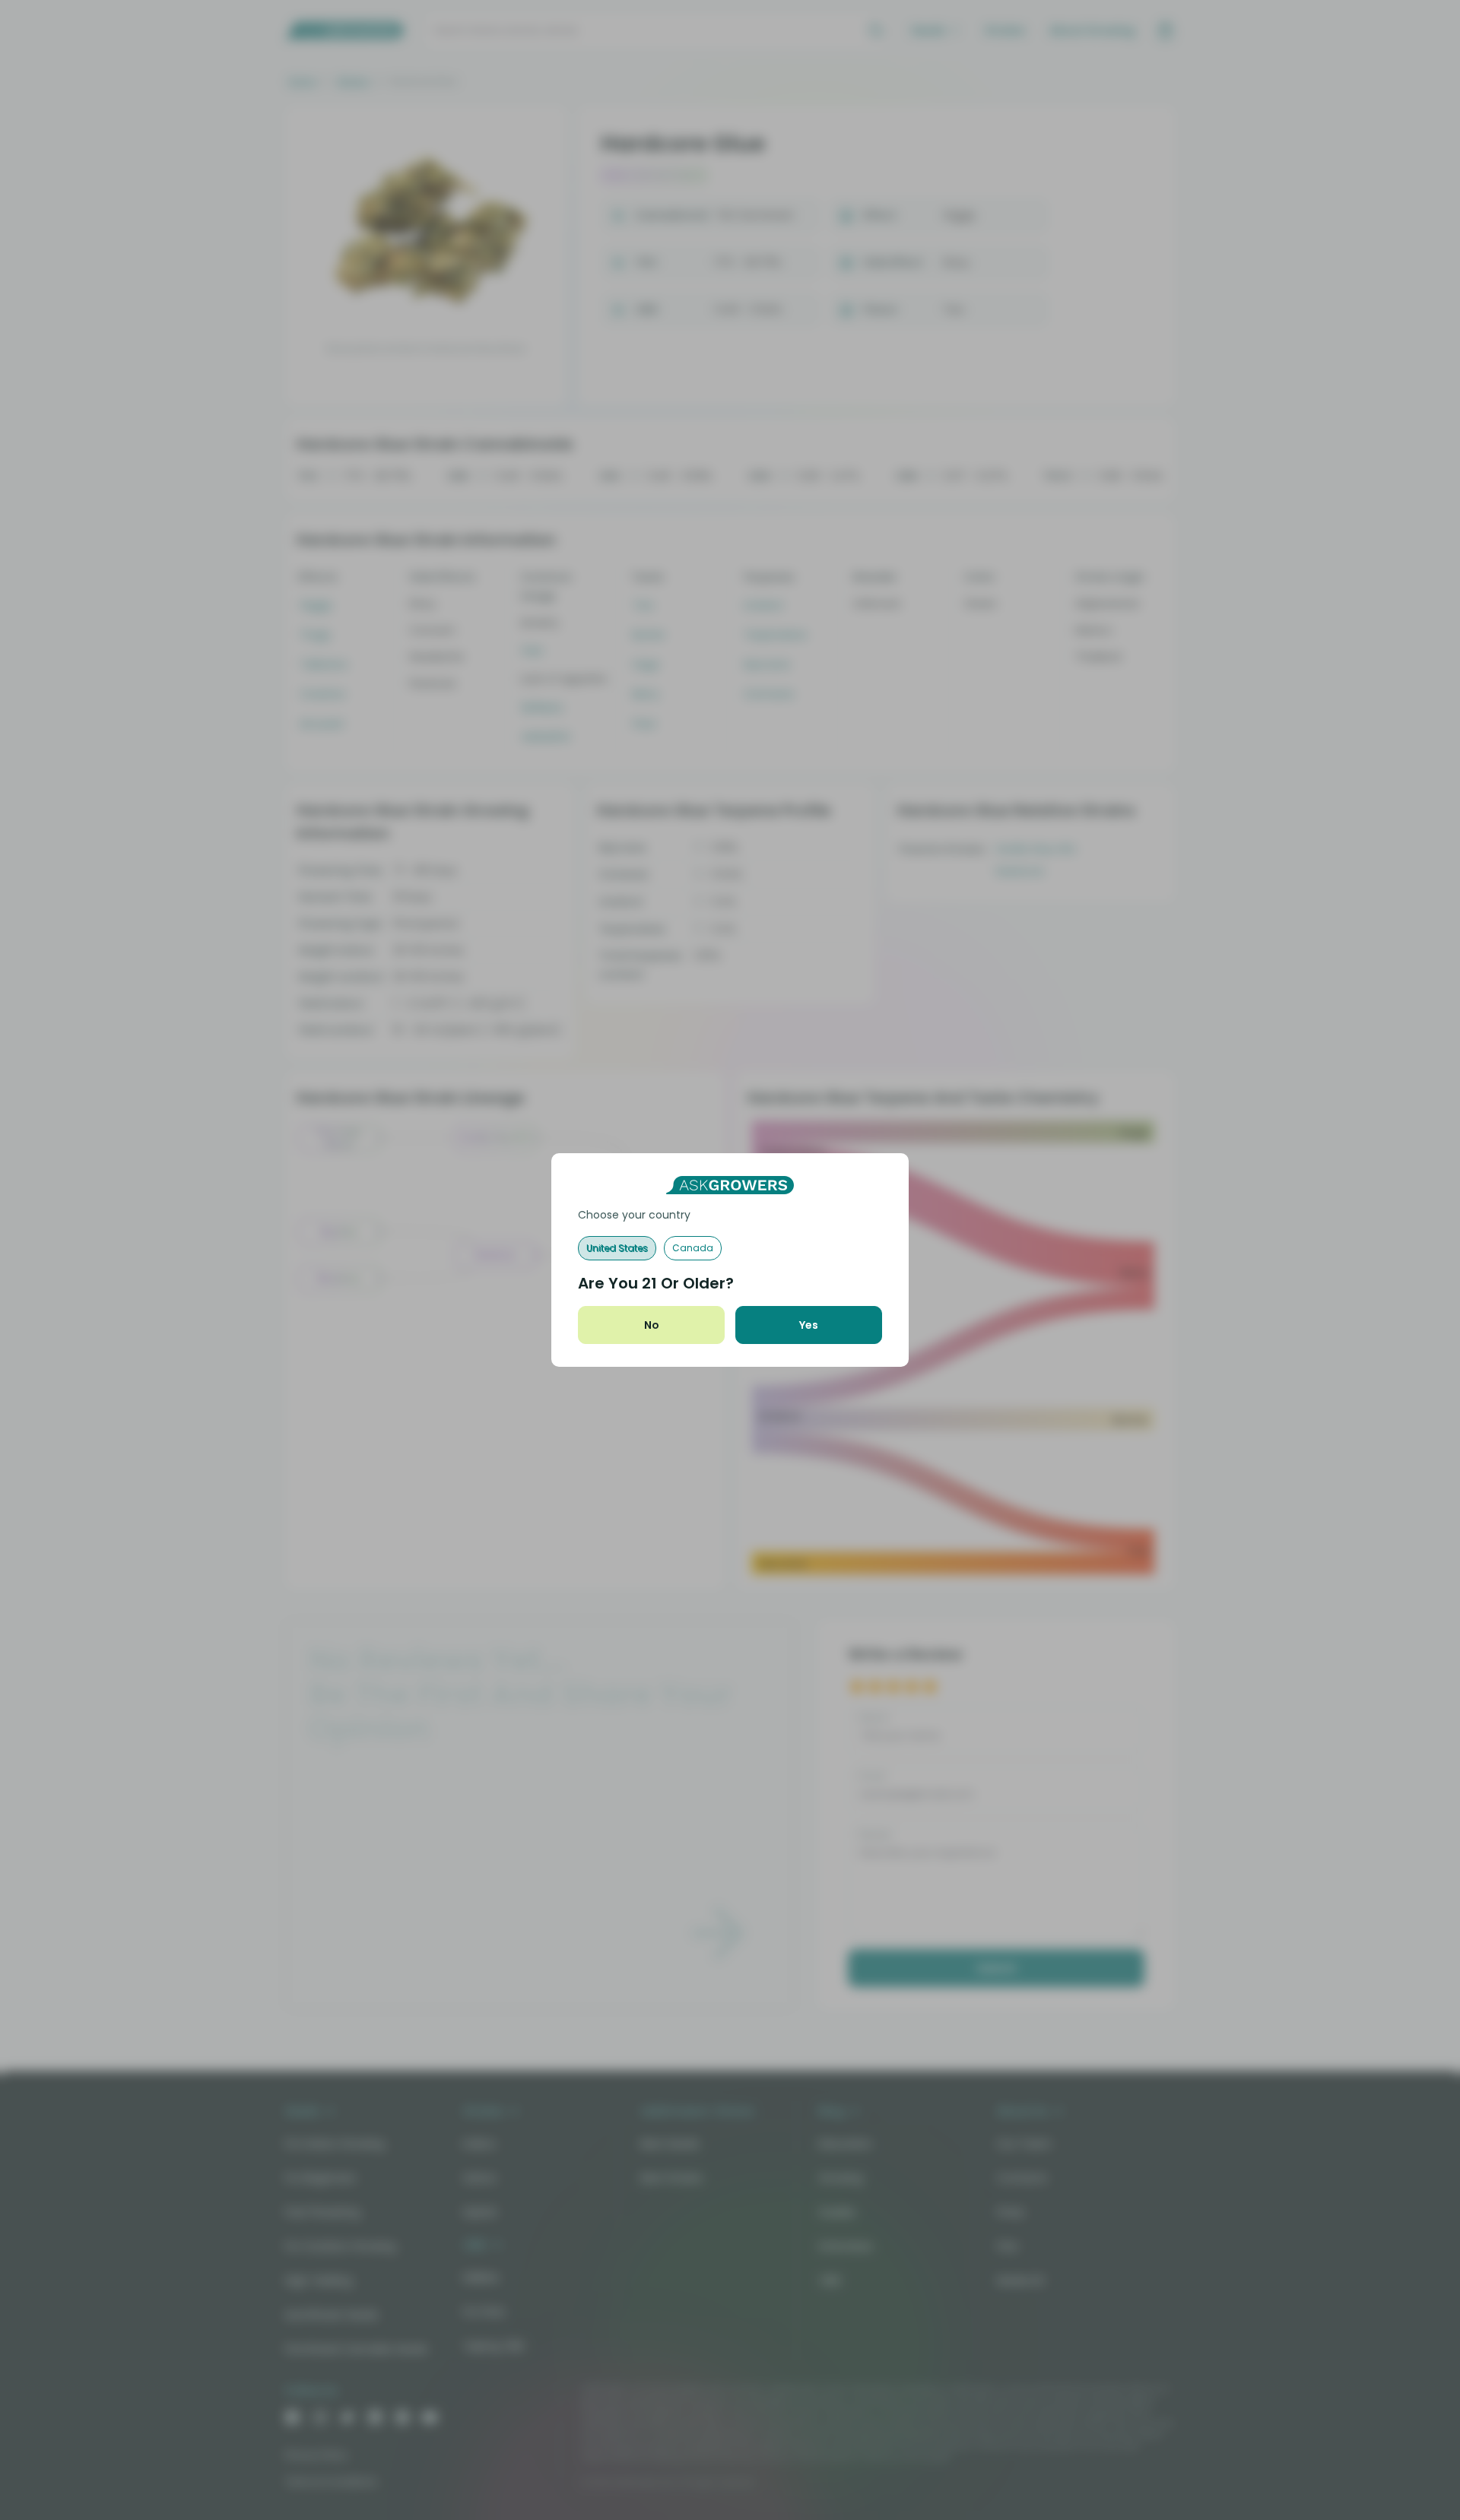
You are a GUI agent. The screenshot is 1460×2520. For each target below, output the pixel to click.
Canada (693, 1248)
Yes (809, 1325)
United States (617, 1248)
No (652, 1325)
